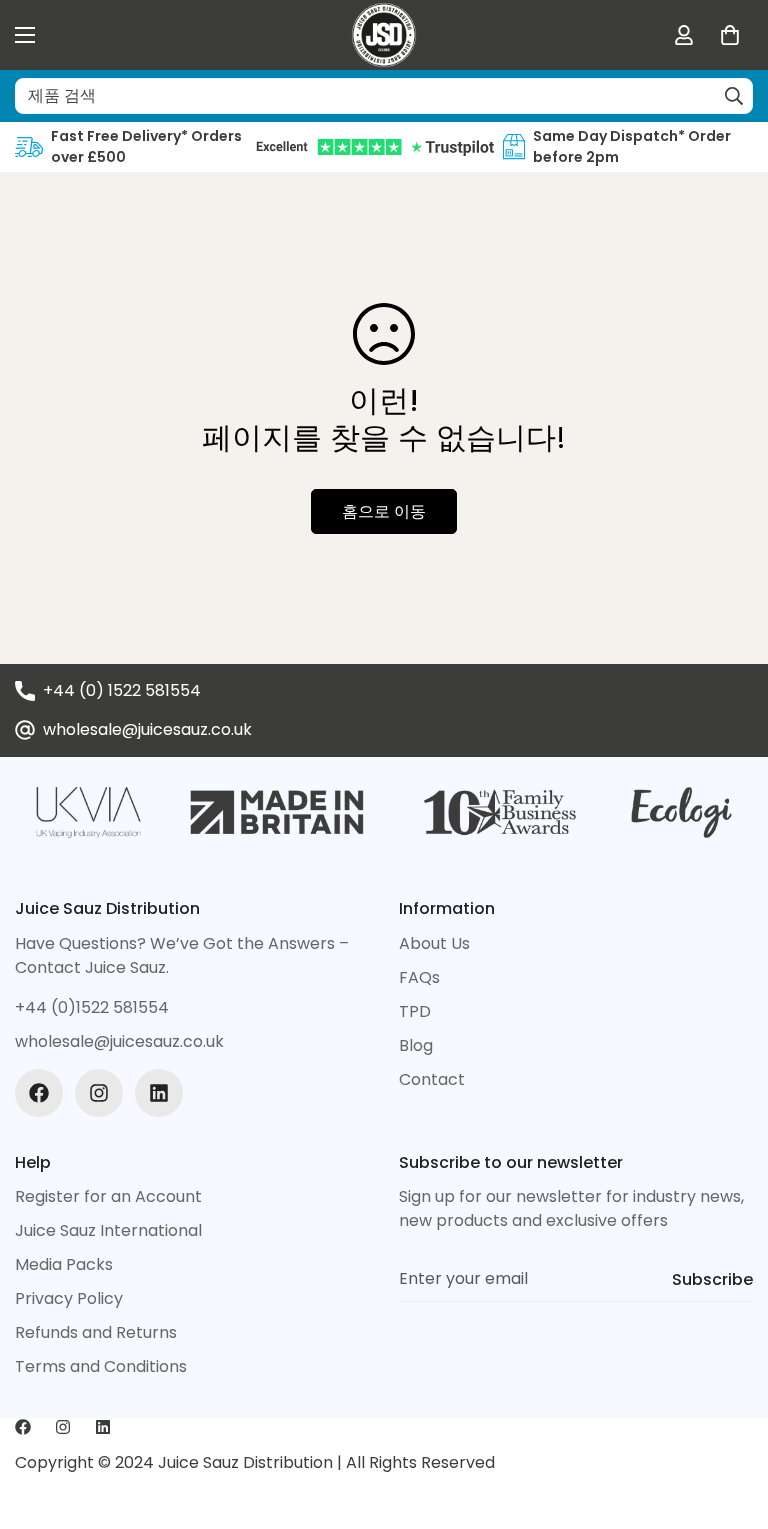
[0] (730, 35)
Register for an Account (108, 1196)
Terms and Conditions (101, 1366)
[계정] (684, 35)
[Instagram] (99, 1093)
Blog (416, 1045)
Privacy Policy (69, 1298)
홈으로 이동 (384, 511)
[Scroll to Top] (729, 1420)
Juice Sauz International (108, 1230)
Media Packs (64, 1264)
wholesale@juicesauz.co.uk (147, 729)
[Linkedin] (159, 1093)
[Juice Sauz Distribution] (384, 35)
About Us (434, 943)
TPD (415, 1011)
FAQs (419, 977)
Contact (432, 1079)
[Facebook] (39, 1093)
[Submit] (734, 96)
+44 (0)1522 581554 (92, 1007)
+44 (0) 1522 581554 (122, 690)
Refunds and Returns (96, 1332)
